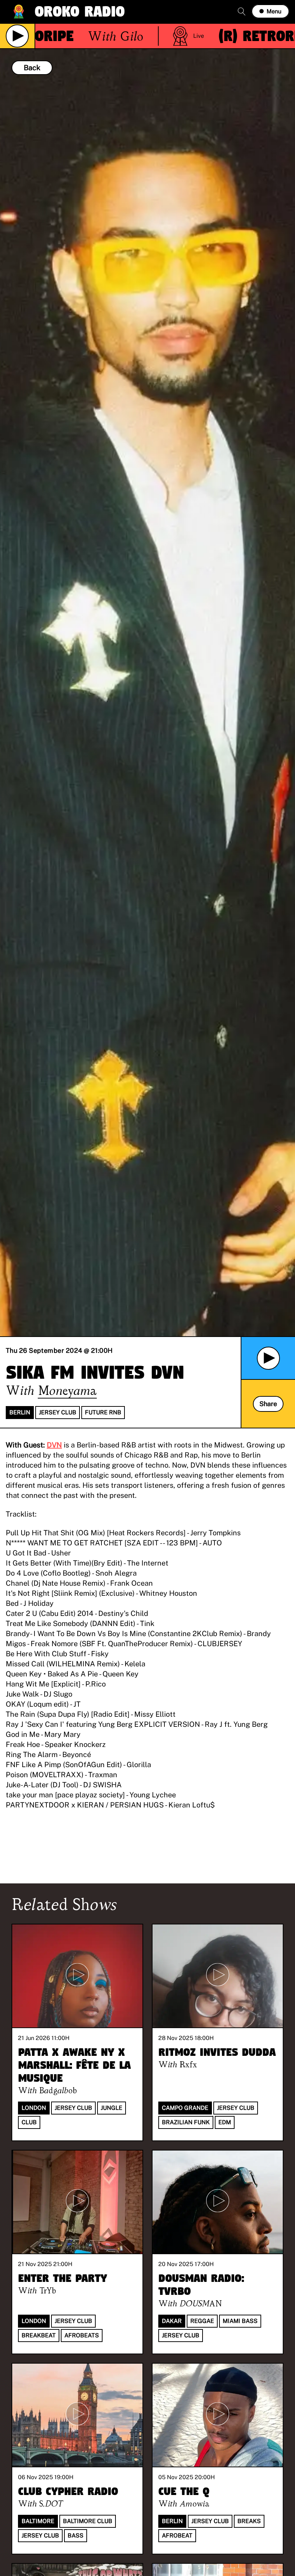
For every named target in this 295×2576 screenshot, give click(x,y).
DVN (54, 1445)
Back (32, 68)
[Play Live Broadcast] (17, 36)
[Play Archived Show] (268, 1358)
